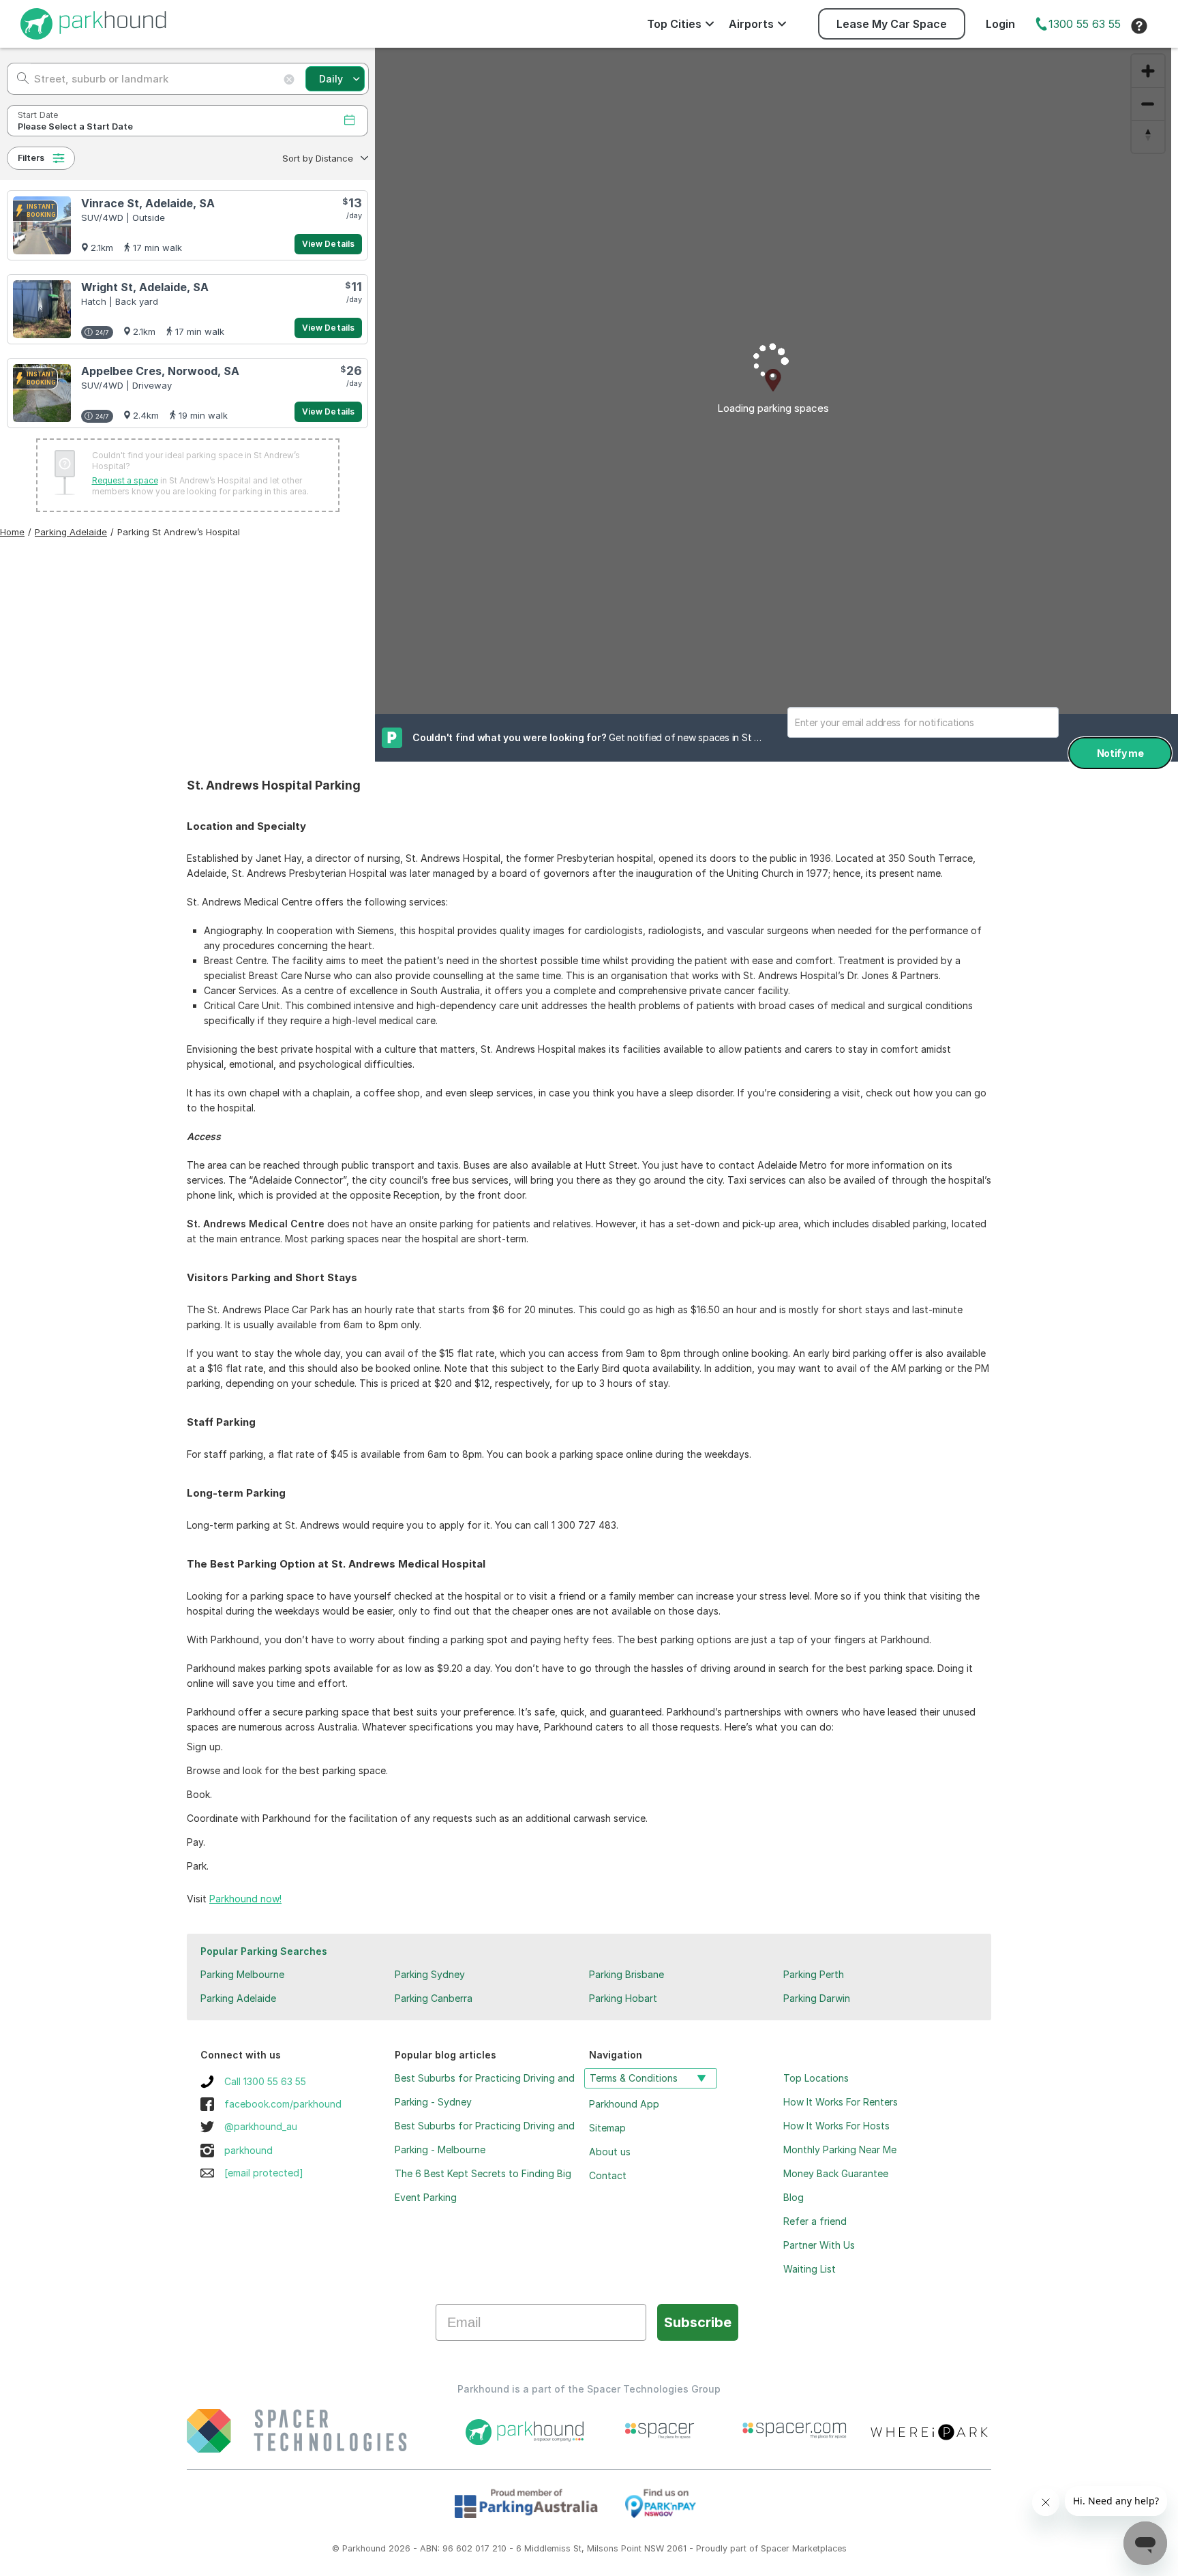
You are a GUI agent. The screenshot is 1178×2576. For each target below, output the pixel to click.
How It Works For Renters (841, 2102)
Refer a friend (815, 2221)
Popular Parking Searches (264, 1951)
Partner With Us (819, 2245)
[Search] (19, 79)
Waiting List (810, 2269)
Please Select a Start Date (75, 126)
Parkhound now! (245, 1899)
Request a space (125, 480)
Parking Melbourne (242, 1974)
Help (1139, 26)
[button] (324, 158)
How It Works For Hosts (836, 2126)
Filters (31, 158)
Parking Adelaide (238, 1998)
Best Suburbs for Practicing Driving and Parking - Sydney (485, 2090)
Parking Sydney (430, 1974)
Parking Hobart (623, 1998)
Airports (751, 24)
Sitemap (607, 2128)
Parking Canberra (434, 1998)
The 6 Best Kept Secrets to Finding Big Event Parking (483, 2185)
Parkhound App (624, 2104)
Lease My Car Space (892, 24)
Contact (608, 2175)
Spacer (775, 2548)
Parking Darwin (817, 1998)
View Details (328, 244)
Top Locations (816, 2078)
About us (610, 2152)
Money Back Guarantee (836, 2173)
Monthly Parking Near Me (840, 2150)
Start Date (38, 115)
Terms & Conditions (634, 2078)
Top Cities (674, 24)
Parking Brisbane (626, 1974)
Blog (794, 2197)
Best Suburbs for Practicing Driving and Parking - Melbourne (485, 2138)
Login (1000, 24)
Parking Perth (814, 1974)
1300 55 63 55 (1085, 24)
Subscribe (698, 2322)
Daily (331, 79)
